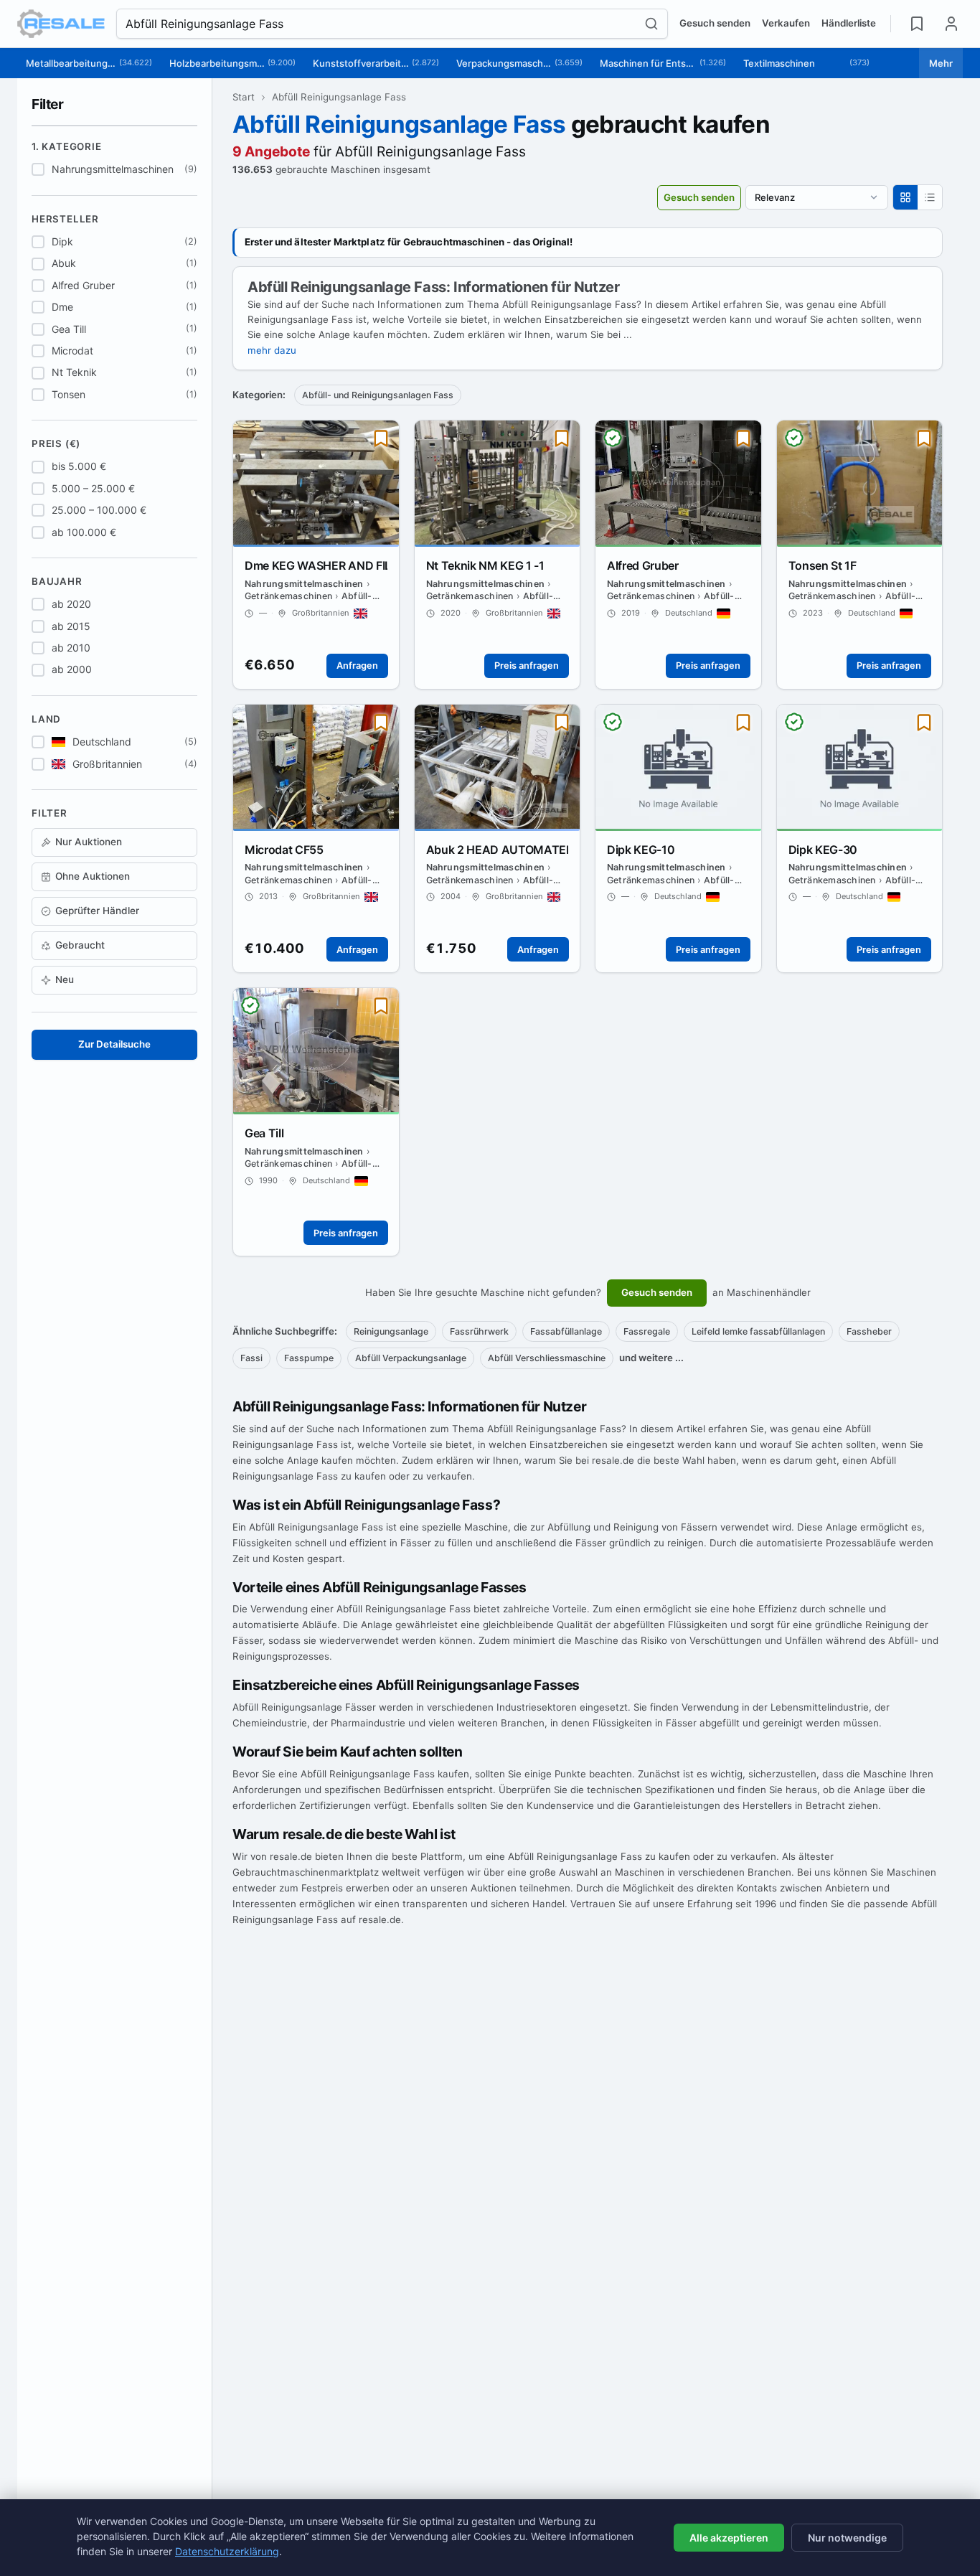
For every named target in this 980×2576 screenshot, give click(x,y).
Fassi (251, 1358)
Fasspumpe (309, 1358)
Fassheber (869, 1331)
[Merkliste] (917, 24)
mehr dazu (272, 350)
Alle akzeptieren (729, 2538)
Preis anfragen (527, 666)
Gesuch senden (715, 23)
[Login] (951, 24)
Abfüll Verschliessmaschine (547, 1358)
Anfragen (357, 666)
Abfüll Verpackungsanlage (411, 1358)
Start (244, 97)
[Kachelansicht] (905, 197)
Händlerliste (849, 23)
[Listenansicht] (930, 197)
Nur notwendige (847, 2538)
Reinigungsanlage (391, 1331)
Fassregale (647, 1331)
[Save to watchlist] (381, 438)
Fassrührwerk (479, 1331)
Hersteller (65, 219)
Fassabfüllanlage (566, 1331)
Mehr (941, 63)
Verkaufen (786, 23)
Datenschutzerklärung (227, 2551)
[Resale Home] (61, 24)
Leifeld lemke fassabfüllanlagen (758, 1331)
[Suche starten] (656, 24)
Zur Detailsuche (114, 1044)
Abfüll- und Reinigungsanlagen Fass (378, 395)
